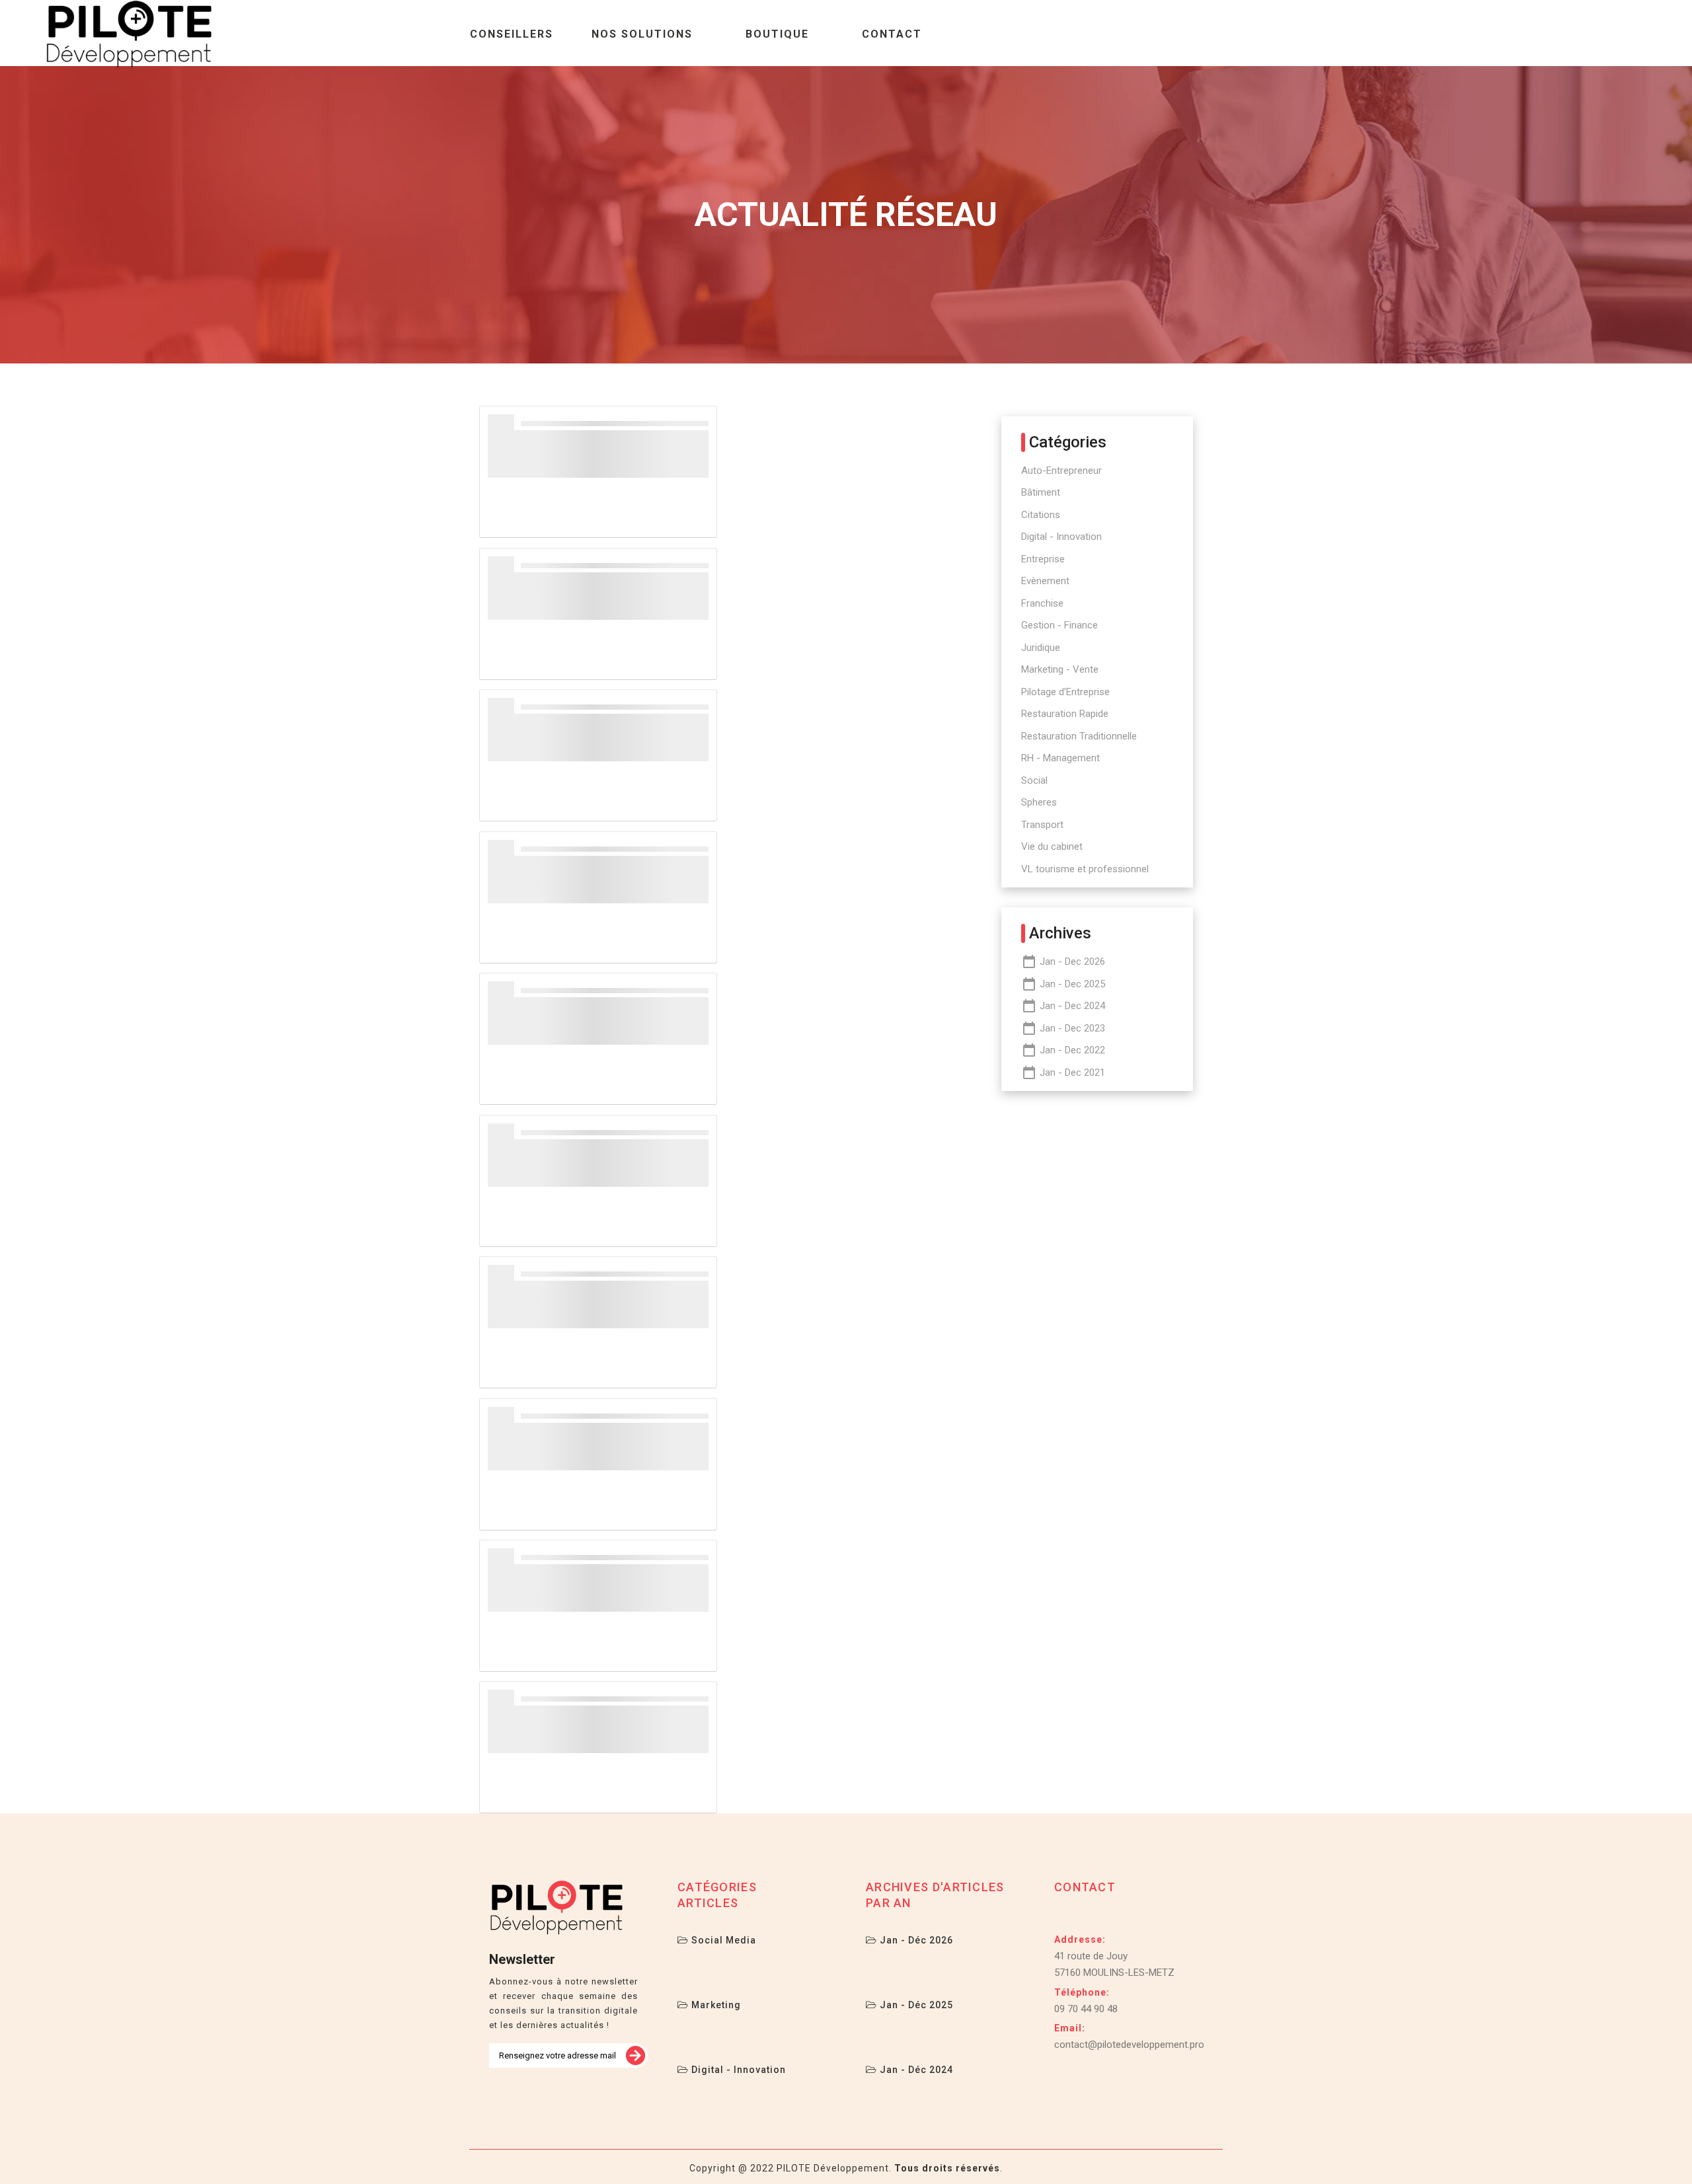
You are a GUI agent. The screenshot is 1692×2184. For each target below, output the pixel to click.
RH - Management (1060, 758)
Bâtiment (1041, 492)
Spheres (1039, 802)
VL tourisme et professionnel (1085, 869)
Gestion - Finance (1059, 625)
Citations (1041, 515)
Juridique (1041, 648)
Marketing (715, 2005)
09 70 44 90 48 (1086, 2009)
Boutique (777, 34)
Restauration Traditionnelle (1079, 736)
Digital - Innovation (1061, 537)
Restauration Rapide (1065, 714)
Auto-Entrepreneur (1061, 471)
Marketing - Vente (1060, 669)
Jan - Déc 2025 (915, 2005)
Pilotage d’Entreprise (1065, 692)
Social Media (722, 1940)
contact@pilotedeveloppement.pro (1129, 2045)
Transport (1042, 825)
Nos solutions (642, 34)
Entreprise (1043, 559)
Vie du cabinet (1052, 847)
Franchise (1042, 603)
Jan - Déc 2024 (915, 2070)
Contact (892, 34)
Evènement (1045, 581)
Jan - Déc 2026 (915, 1940)
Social (1034, 780)
